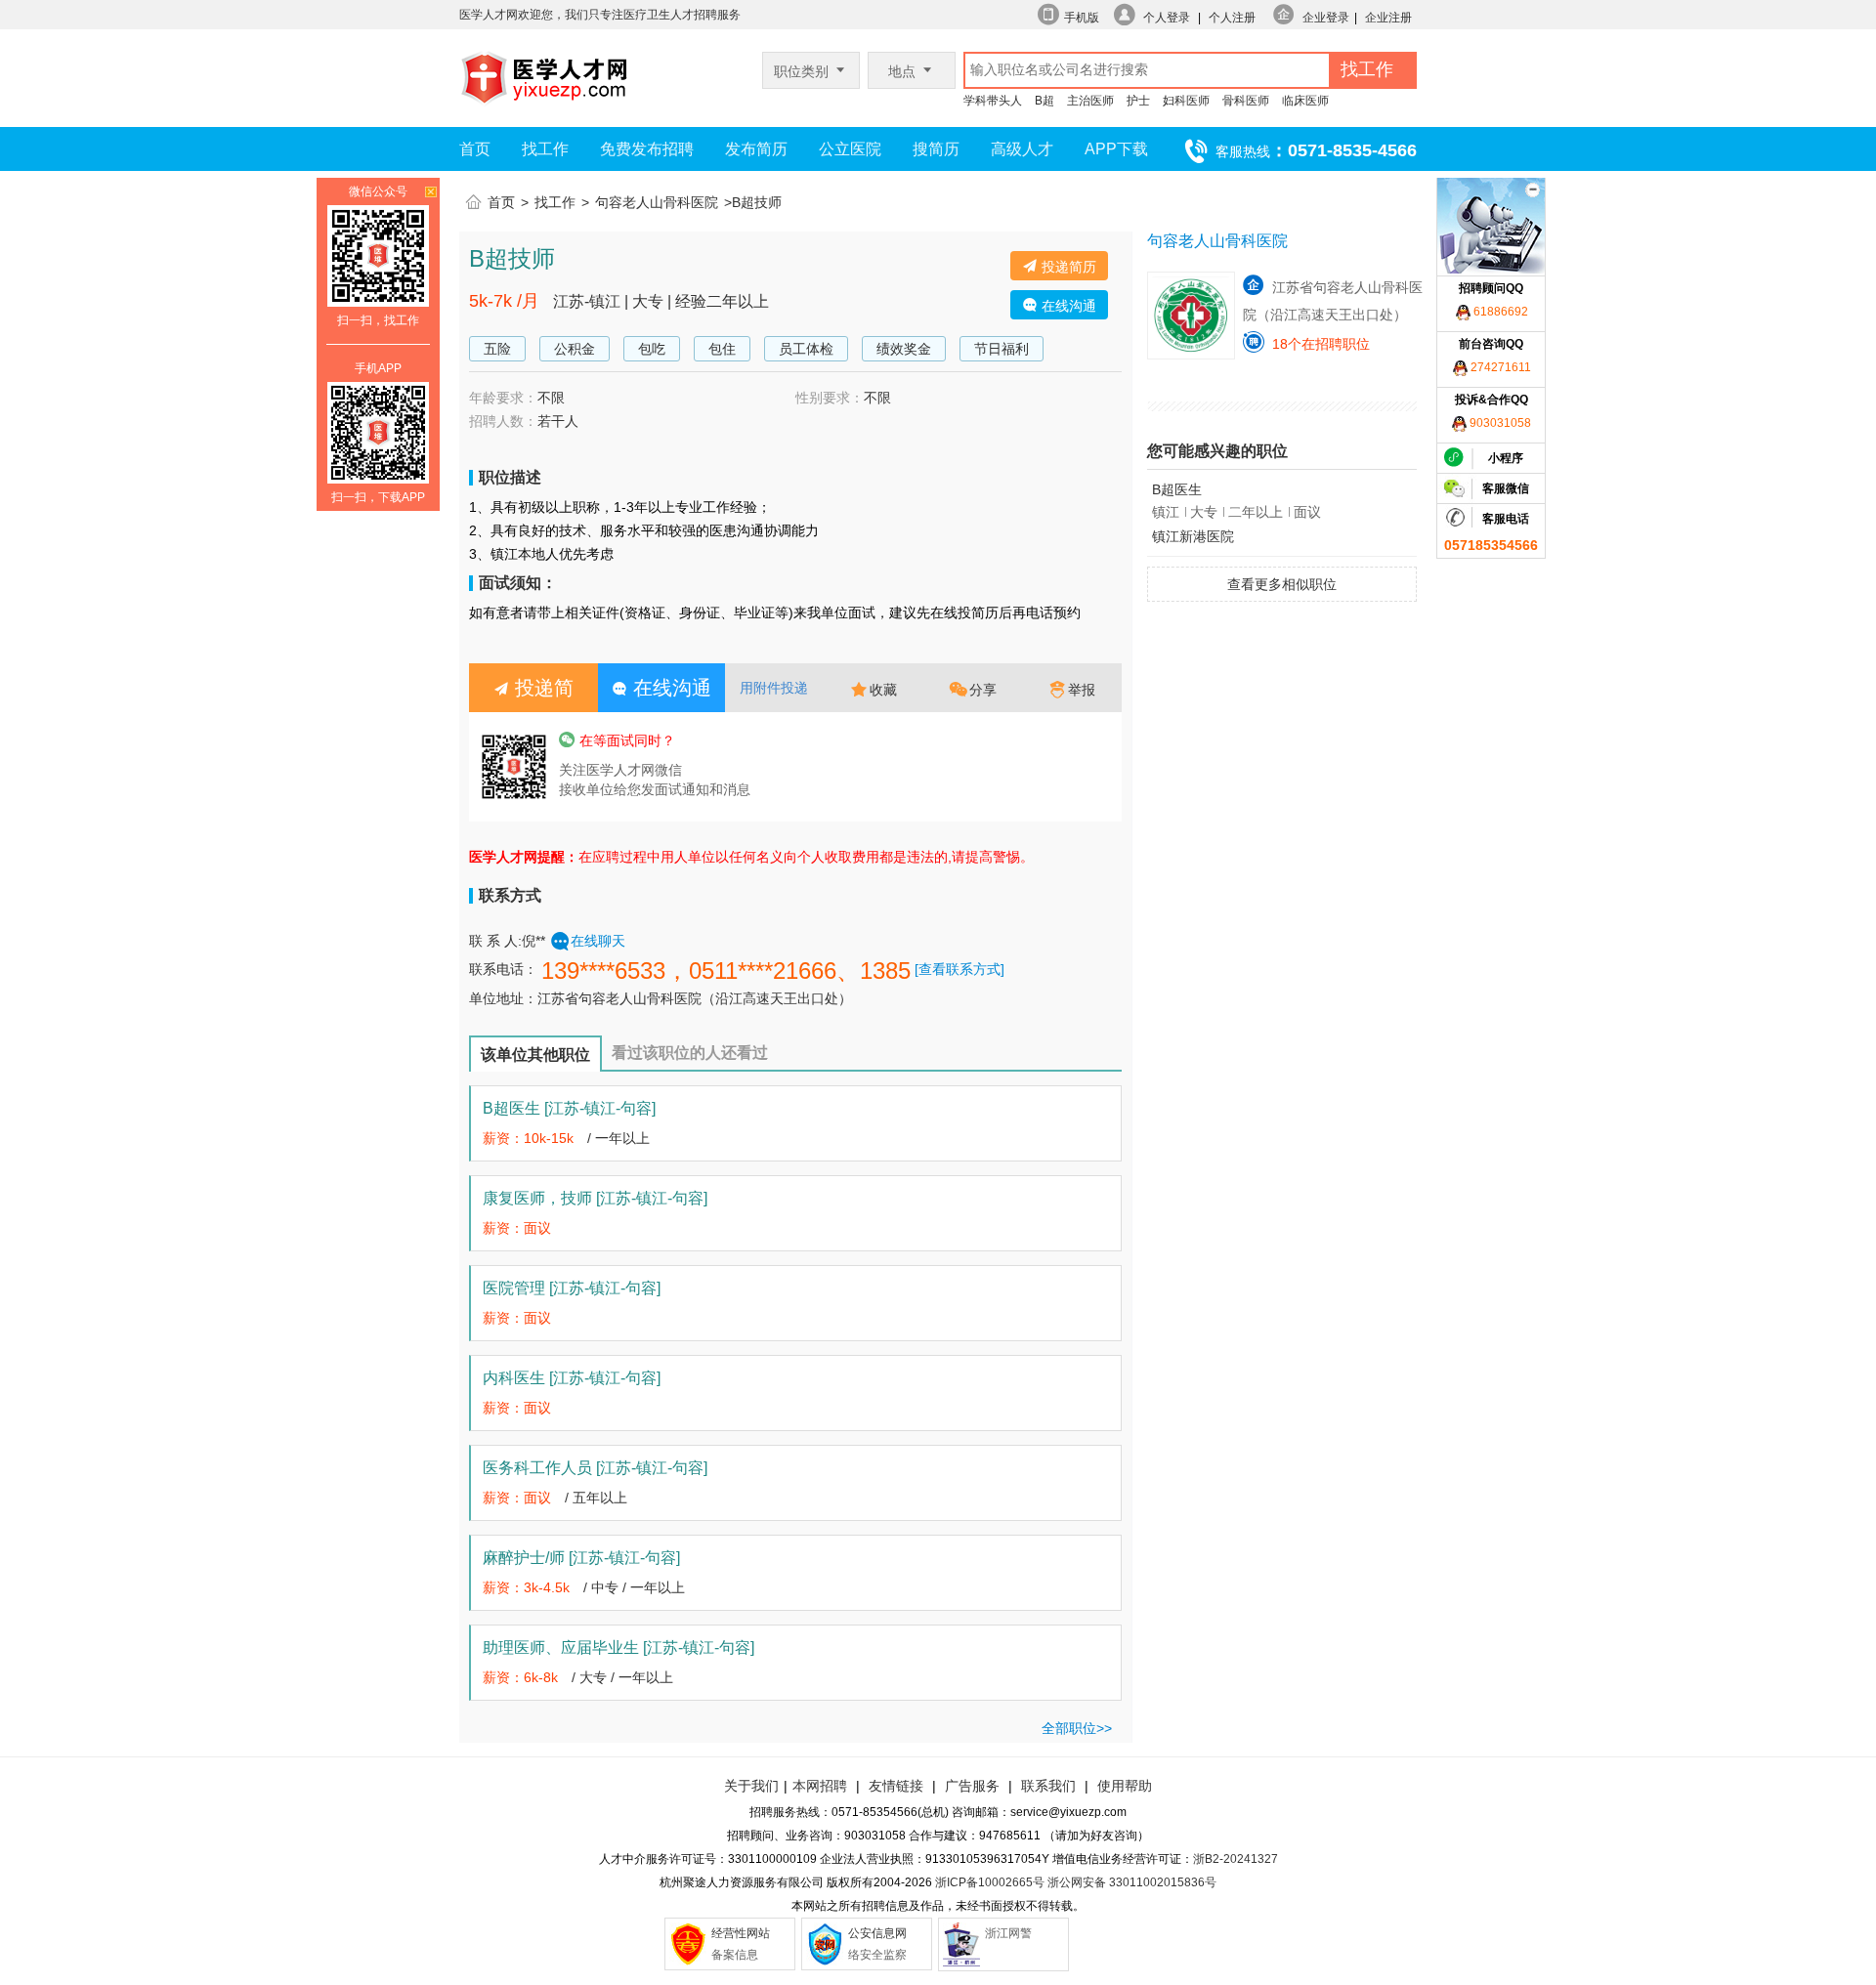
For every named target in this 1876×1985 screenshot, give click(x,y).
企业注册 (1388, 18)
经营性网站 (741, 1933)
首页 (475, 149)
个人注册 (1232, 18)
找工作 (545, 149)
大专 (593, 1677)
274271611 (1499, 367)
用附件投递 (774, 688)
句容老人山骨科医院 (657, 202)
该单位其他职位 (535, 1055)
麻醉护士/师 (581, 1558)
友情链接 (896, 1786)
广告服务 (972, 1786)
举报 (1082, 690)
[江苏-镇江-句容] (600, 1108)
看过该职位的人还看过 (690, 1053)
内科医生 (572, 1378)
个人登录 (1167, 18)
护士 (1138, 101)
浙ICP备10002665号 (990, 1882)
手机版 (1082, 18)
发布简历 (756, 149)
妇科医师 (1186, 101)
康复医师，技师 (595, 1198)
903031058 (1499, 423)
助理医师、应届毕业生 (618, 1647)
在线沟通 (1067, 306)
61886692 (1499, 312)
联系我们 (1046, 1786)
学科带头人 (993, 101)
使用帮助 (1125, 1786)
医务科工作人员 (595, 1468)
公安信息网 (877, 1933)
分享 (983, 690)
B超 (1045, 101)
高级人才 (1022, 149)
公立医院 (850, 149)
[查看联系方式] (959, 969)
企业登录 (1326, 18)
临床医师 (1305, 101)
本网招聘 (820, 1786)
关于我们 (751, 1786)
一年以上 (622, 1138)
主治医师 (1090, 101)
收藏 (883, 690)
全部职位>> (1077, 1728)
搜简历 (936, 149)
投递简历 (1067, 267)
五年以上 (600, 1498)
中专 (605, 1587)
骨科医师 (1246, 101)
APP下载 (1116, 149)
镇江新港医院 (1193, 536)
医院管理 (572, 1288)
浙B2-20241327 (1236, 1859)
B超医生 (569, 1108)
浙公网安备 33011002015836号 (1132, 1882)
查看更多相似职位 (1282, 584)
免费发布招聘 (647, 149)
